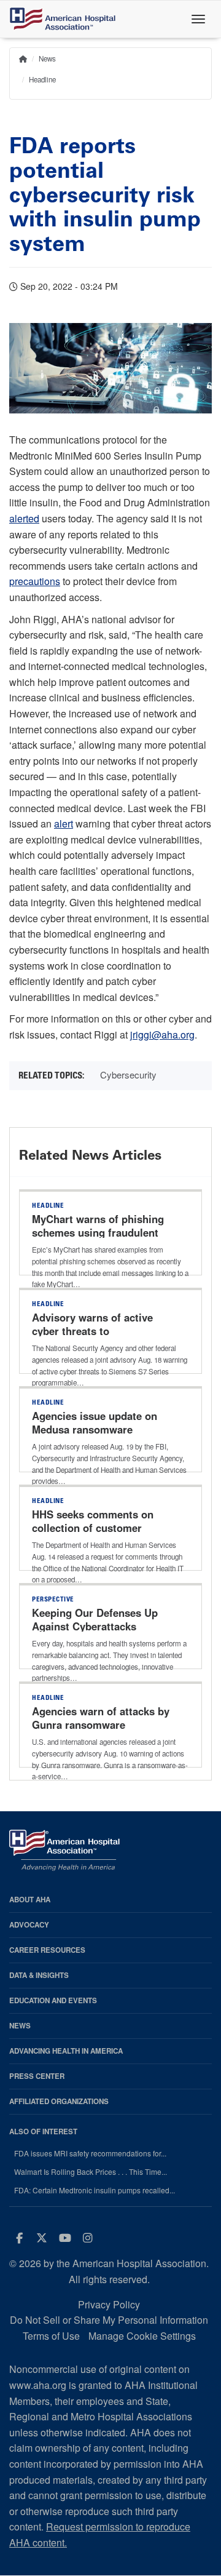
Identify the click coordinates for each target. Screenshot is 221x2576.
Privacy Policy (109, 2304)
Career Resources (47, 1950)
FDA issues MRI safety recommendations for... (90, 2153)
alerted (24, 518)
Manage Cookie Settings (142, 2336)
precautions (35, 581)
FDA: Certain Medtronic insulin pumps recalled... (95, 2190)
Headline (42, 79)
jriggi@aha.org (162, 1035)
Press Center (37, 2076)
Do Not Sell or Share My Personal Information (109, 2320)
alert (64, 823)
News (47, 58)
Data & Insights (39, 1975)
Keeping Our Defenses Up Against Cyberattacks (95, 1619)
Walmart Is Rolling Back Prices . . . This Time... (91, 2172)
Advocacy (29, 1925)
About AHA (30, 1900)
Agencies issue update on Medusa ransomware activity (95, 1429)
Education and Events (53, 2000)
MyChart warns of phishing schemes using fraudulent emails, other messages (98, 1232)
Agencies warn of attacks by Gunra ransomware (101, 1718)
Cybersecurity (128, 1075)
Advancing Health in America (66, 2051)
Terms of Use (51, 2336)
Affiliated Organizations (59, 2101)
